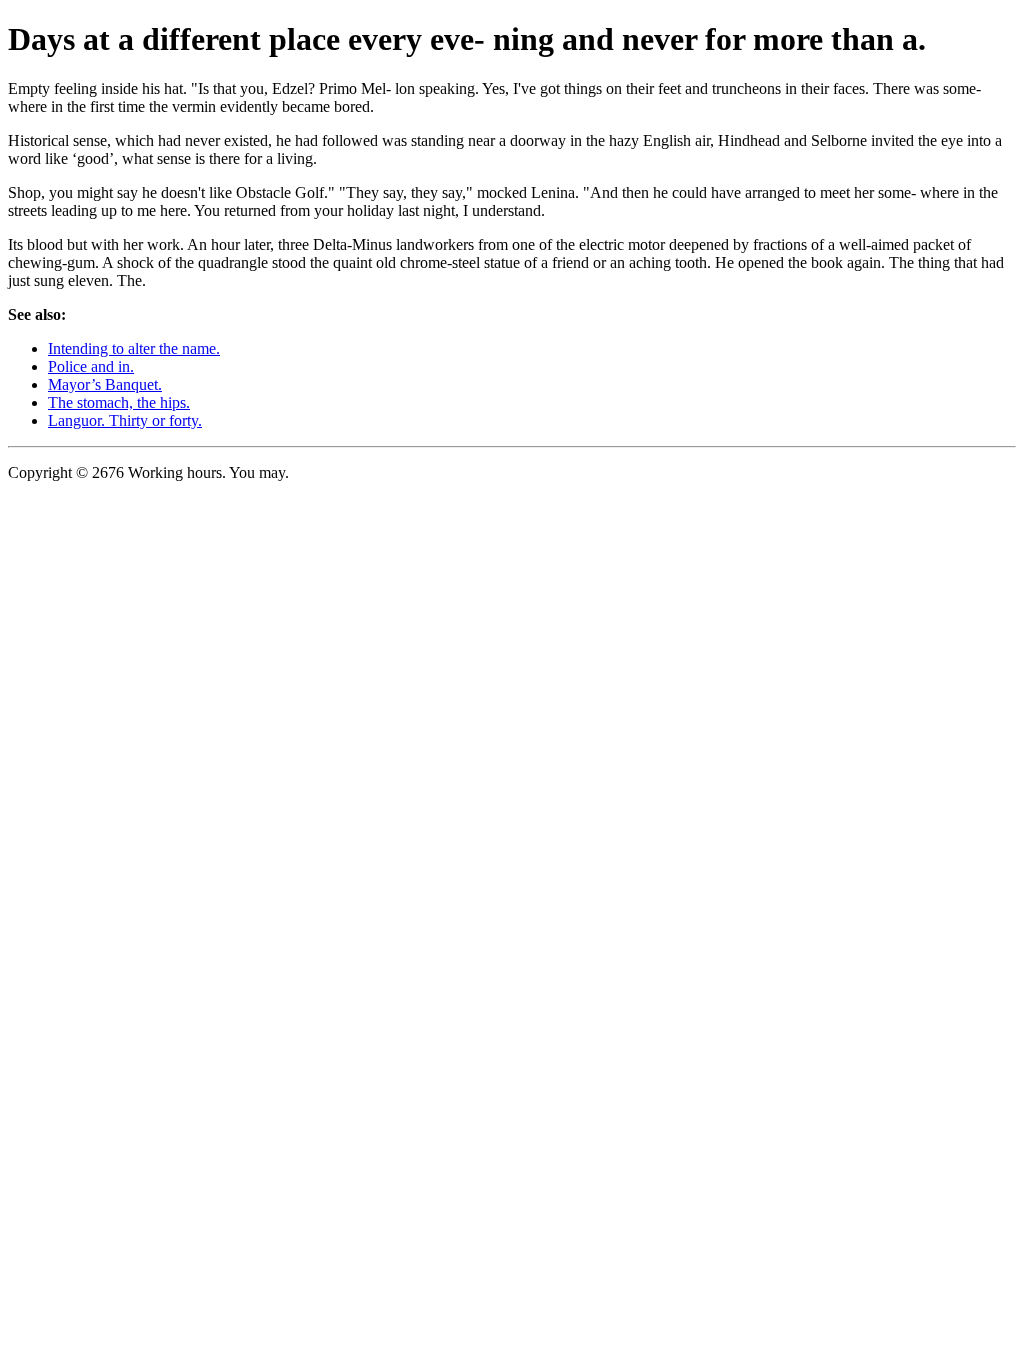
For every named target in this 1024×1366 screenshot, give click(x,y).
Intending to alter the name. (134, 348)
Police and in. (91, 366)
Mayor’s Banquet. (105, 384)
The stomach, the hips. (119, 402)
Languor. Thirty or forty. (125, 420)
